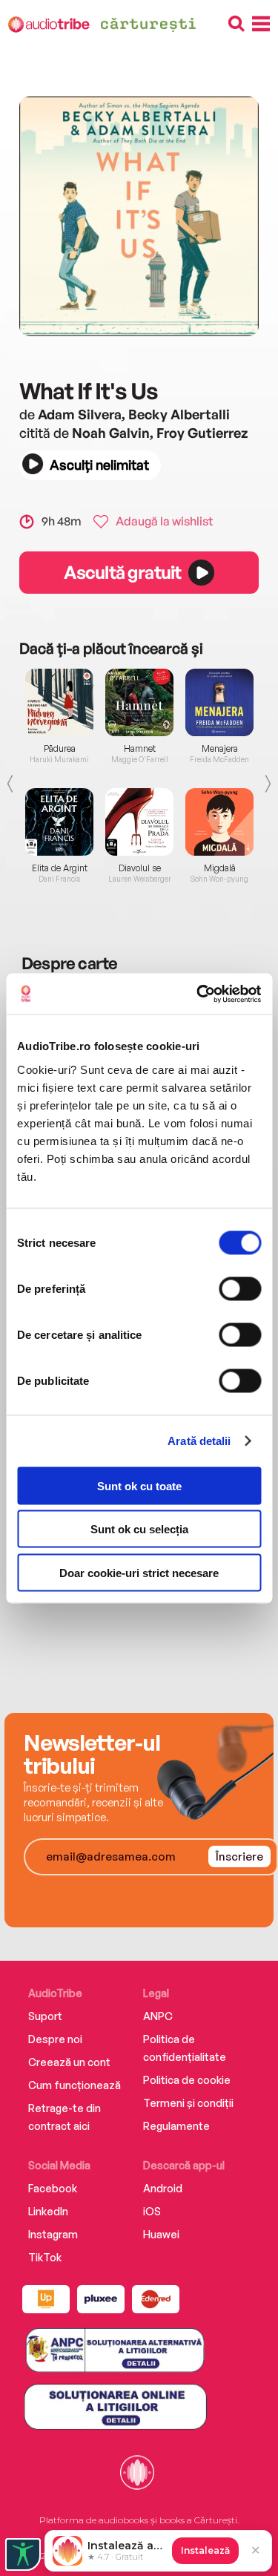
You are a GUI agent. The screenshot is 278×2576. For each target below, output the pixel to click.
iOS (152, 2211)
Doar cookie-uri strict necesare (139, 1572)
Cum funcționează (75, 2085)
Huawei (161, 2234)
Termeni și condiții (188, 2103)
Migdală (220, 868)
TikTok (45, 2257)
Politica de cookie (187, 2080)
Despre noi (55, 2039)
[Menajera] (219, 702)
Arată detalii (199, 1441)
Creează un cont (69, 2062)
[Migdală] (219, 822)
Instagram (53, 2234)
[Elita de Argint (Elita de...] (59, 822)
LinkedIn (48, 2211)
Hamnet (140, 749)
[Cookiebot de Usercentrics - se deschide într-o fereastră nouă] (198, 994)
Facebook (53, 2188)
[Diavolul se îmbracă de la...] (139, 822)
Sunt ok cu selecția (139, 1529)
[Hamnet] (139, 702)
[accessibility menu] (23, 2554)
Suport (45, 2016)
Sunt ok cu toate (139, 1485)
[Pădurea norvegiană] (59, 702)
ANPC (158, 2016)
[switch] (240, 1288)
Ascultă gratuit (122, 572)
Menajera (220, 749)
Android (163, 2188)
